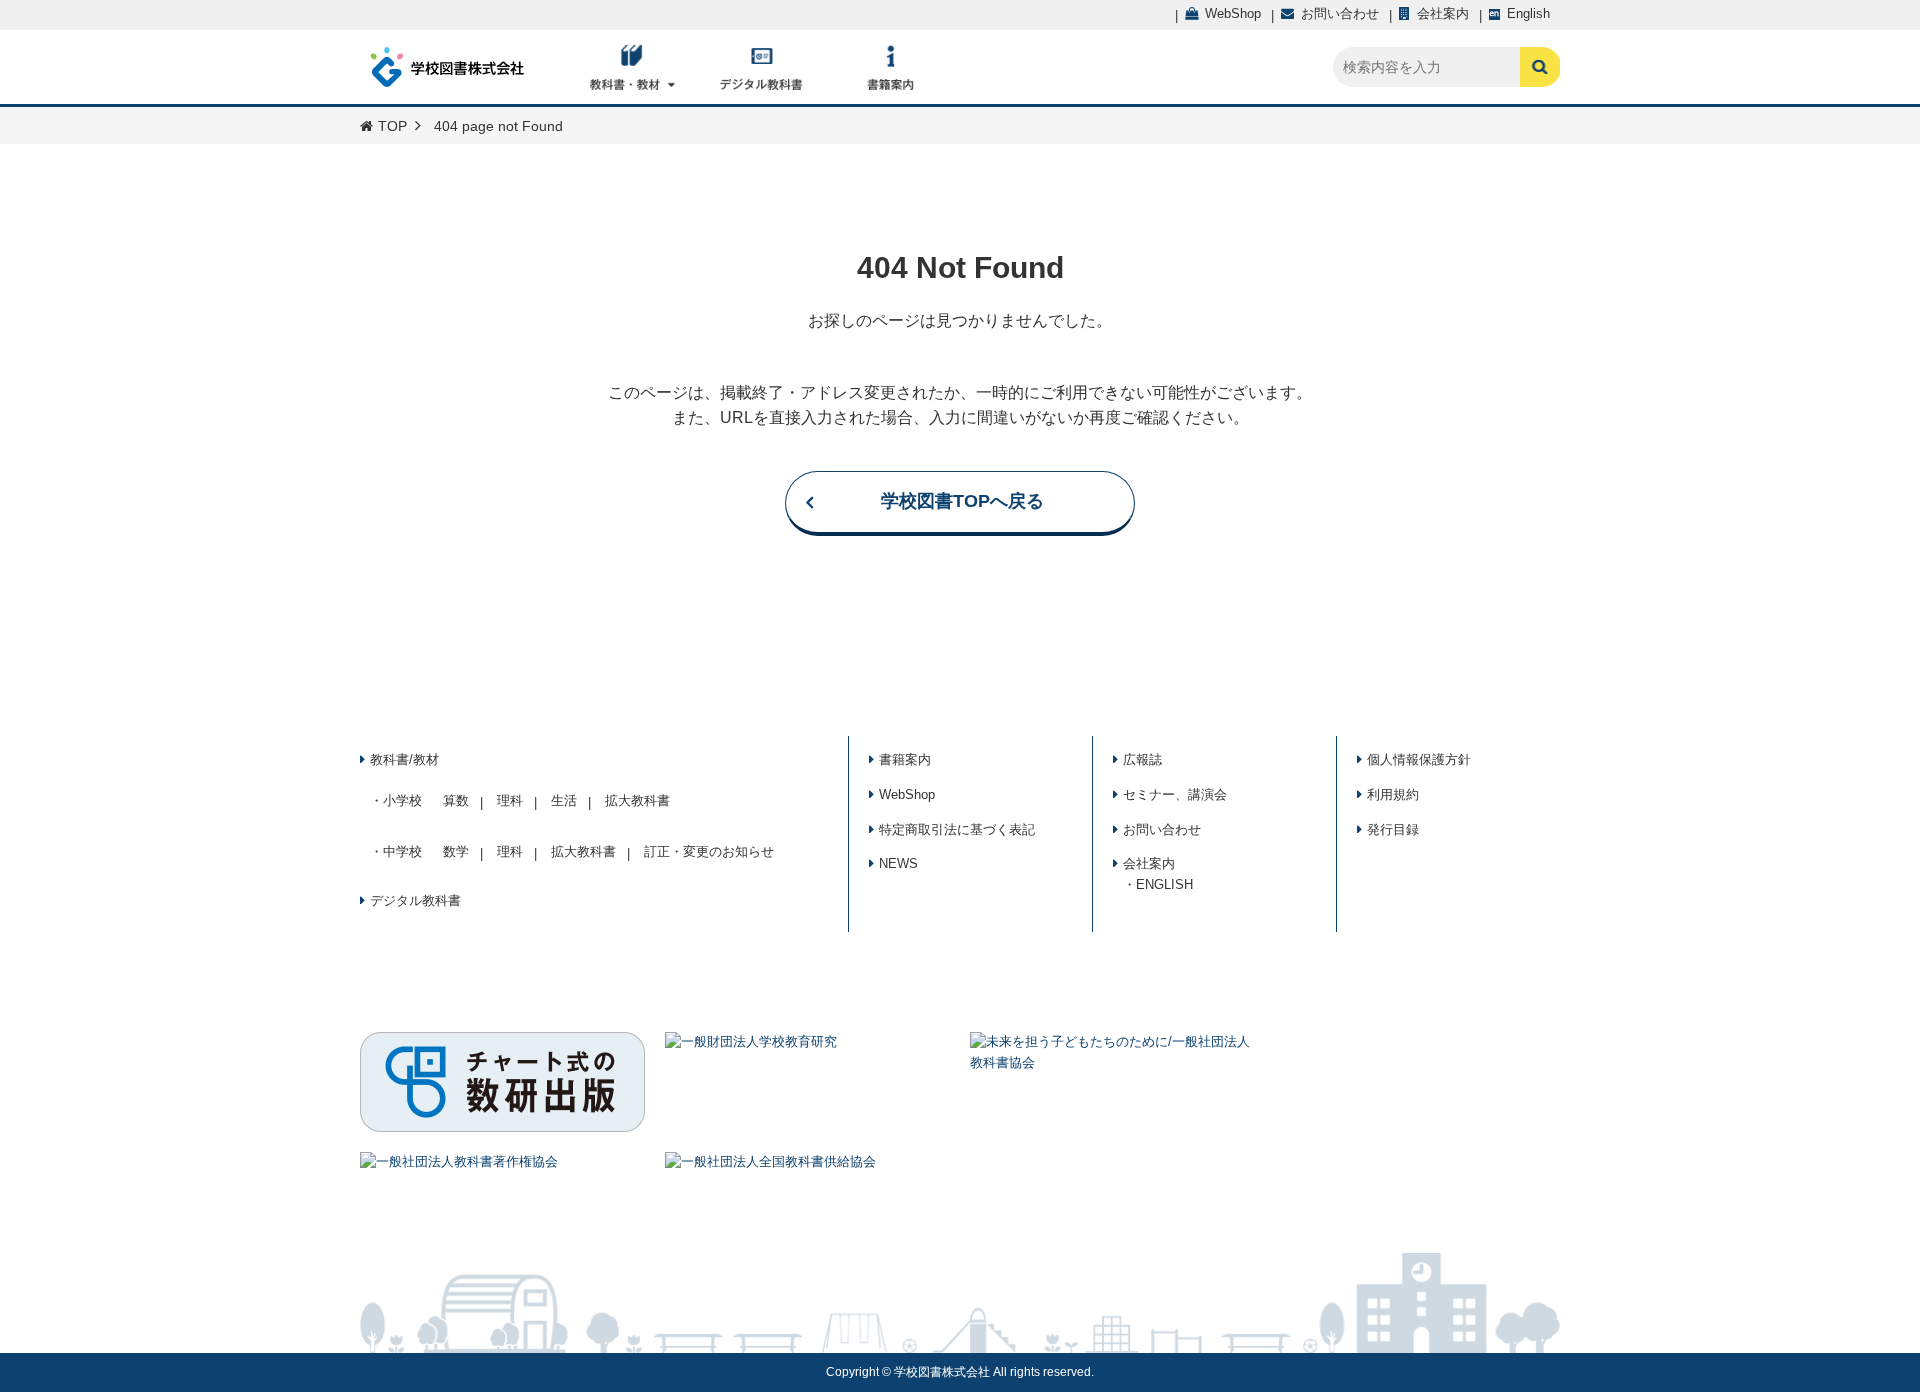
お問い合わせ (1162, 829)
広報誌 (1142, 759)
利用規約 (1393, 794)
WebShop (907, 794)
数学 (456, 851)
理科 (510, 800)
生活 (564, 800)
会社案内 (1149, 863)
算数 (456, 800)
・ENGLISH (1158, 884)
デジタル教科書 (415, 900)
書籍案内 (905, 759)
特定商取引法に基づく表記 (957, 829)
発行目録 (1393, 829)
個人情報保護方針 (1419, 759)
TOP (392, 126)
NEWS (898, 863)
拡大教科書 (637, 800)
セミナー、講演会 (1175, 794)
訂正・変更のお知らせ (709, 851)
